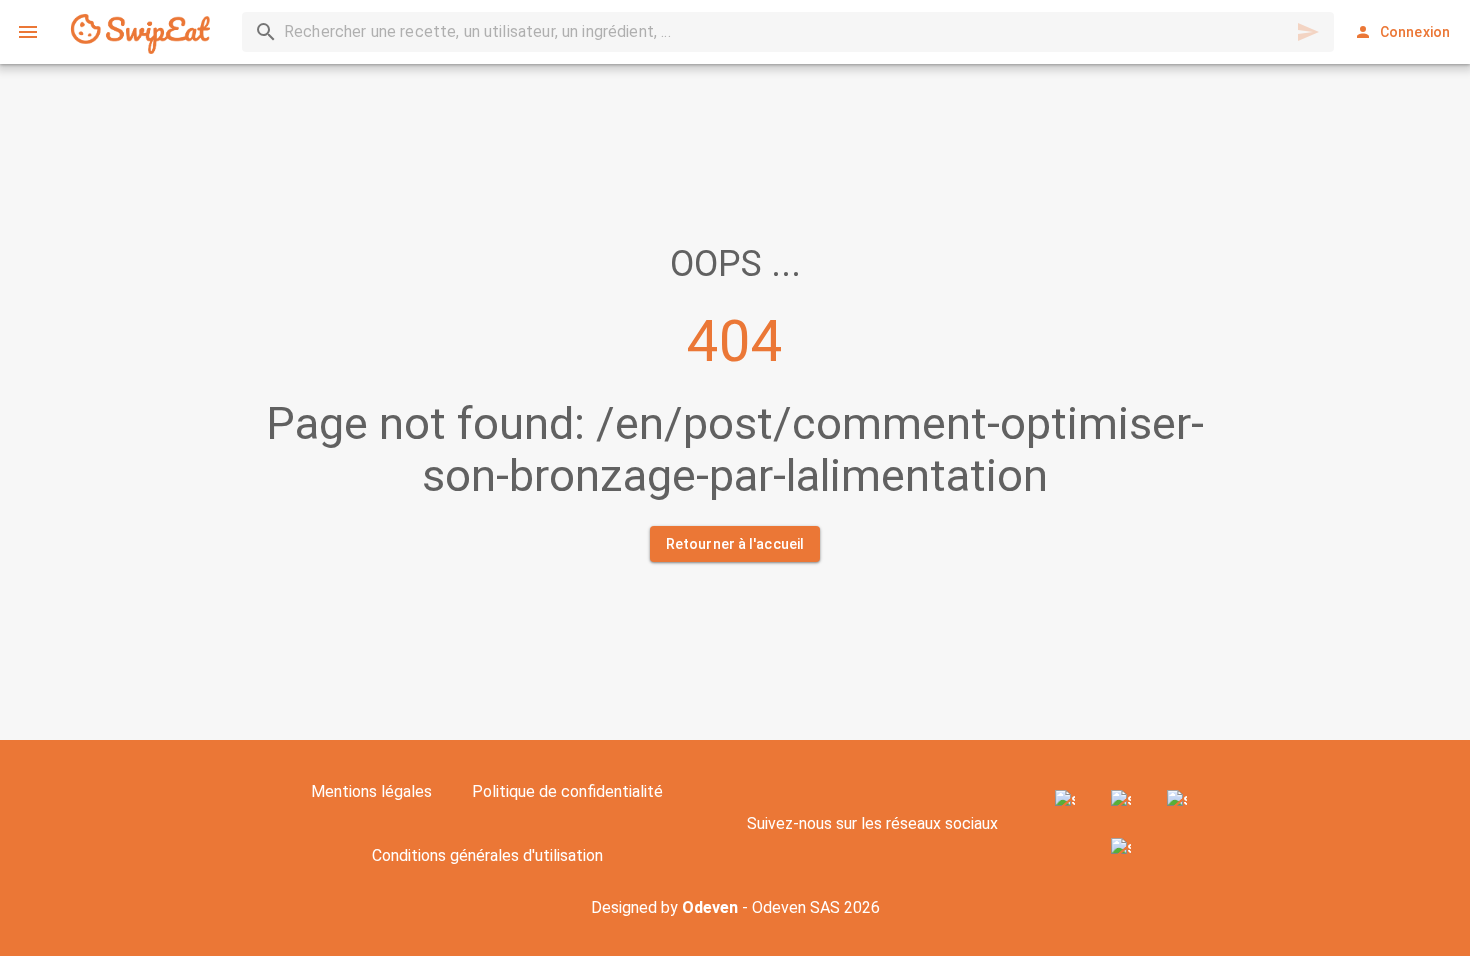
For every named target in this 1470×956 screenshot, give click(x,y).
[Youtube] (1177, 800)
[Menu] (28, 32)
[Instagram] (1121, 800)
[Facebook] (1065, 800)
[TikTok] (1121, 848)
